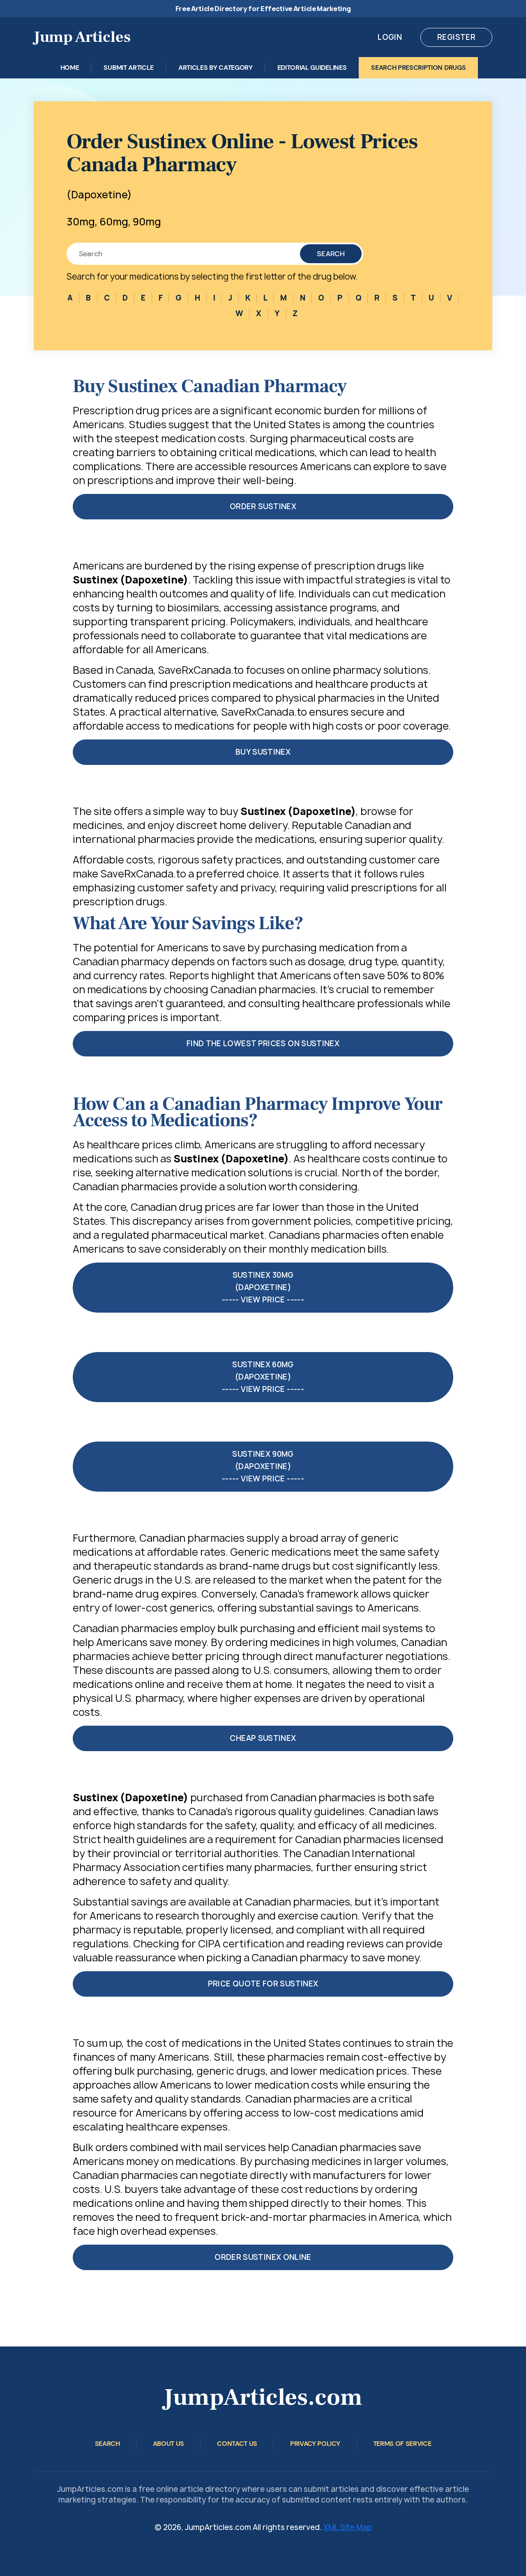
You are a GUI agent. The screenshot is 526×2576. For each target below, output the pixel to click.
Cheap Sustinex (263, 1738)
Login (390, 37)
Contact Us (237, 2444)
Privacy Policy (315, 2444)
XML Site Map (348, 2527)
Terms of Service (402, 2444)
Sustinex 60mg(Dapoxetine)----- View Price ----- (263, 1377)
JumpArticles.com (263, 2397)
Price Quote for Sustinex (263, 1984)
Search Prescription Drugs (418, 68)
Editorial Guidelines (312, 68)
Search (331, 254)
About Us (168, 2444)
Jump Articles (82, 37)
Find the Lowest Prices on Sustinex (263, 1043)
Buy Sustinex (263, 752)
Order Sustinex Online (263, 2257)
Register (456, 37)
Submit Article (129, 68)
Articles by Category (216, 68)
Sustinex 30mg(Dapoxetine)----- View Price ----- (263, 1287)
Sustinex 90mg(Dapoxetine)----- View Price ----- (263, 1466)
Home (70, 68)
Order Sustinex (263, 506)
